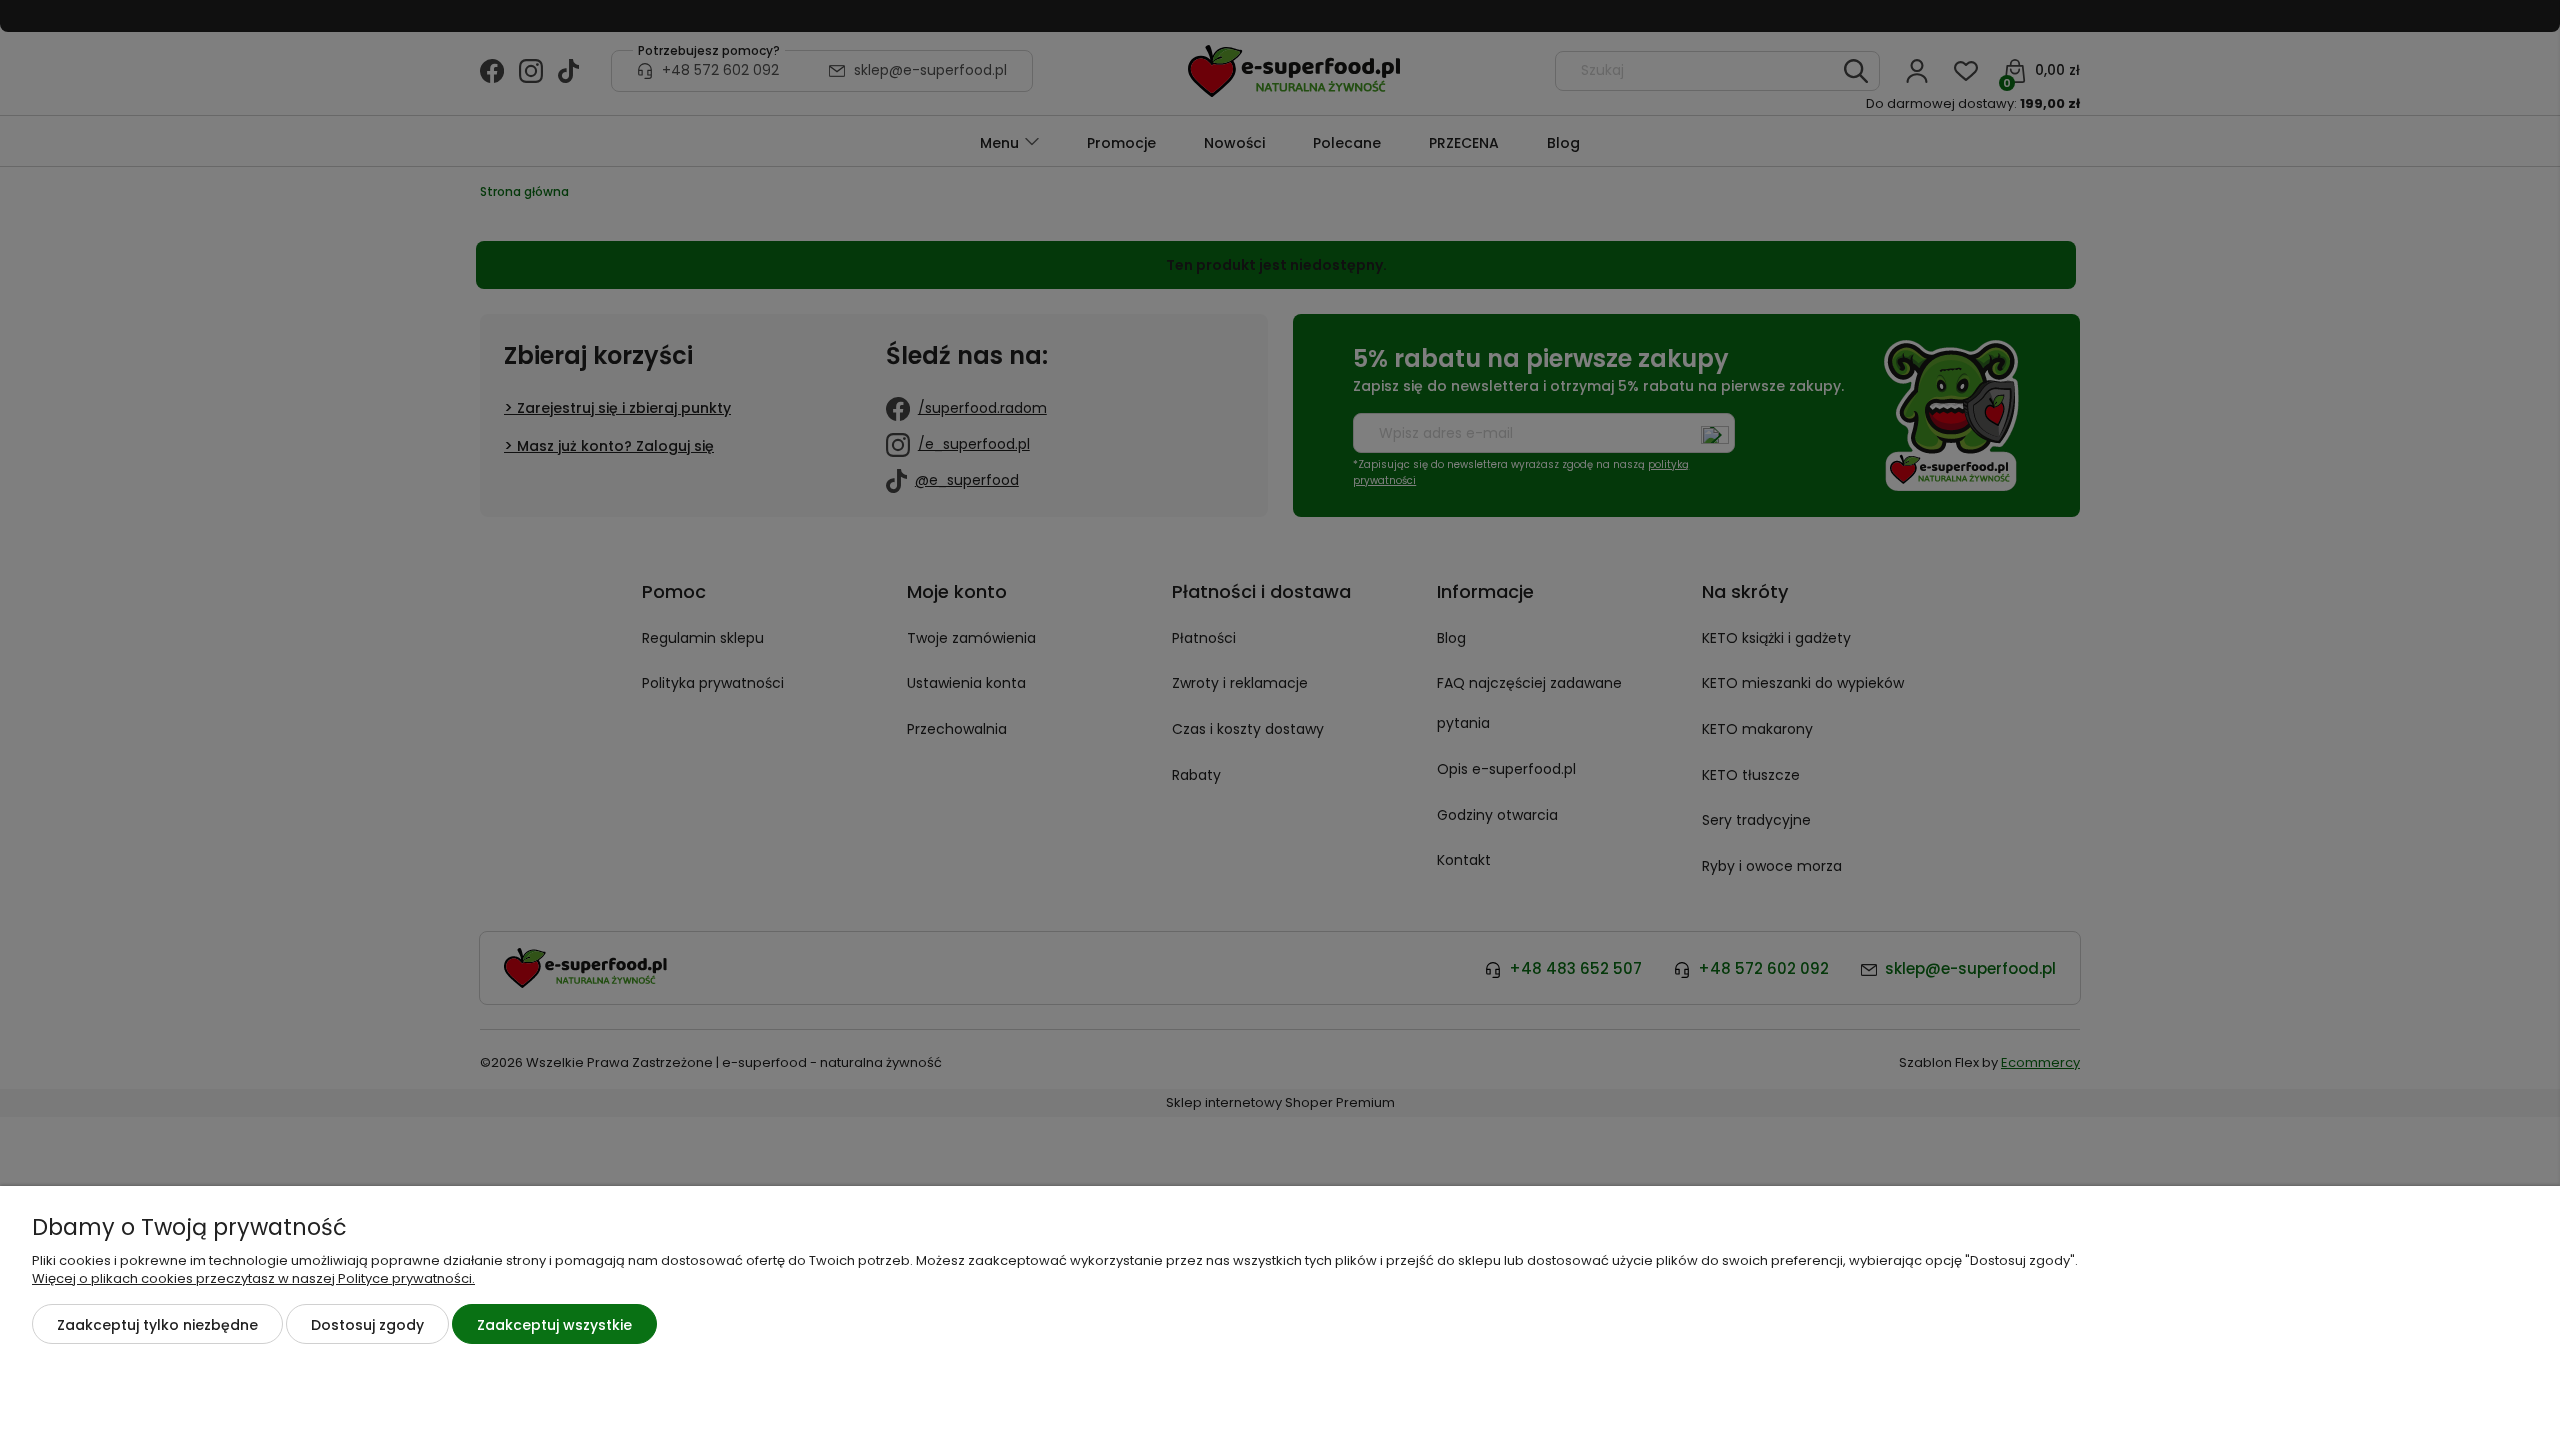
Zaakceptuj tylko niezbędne (157, 1325)
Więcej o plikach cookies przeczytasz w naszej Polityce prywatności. (253, 1278)
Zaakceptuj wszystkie (554, 1325)
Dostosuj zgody (367, 1325)
